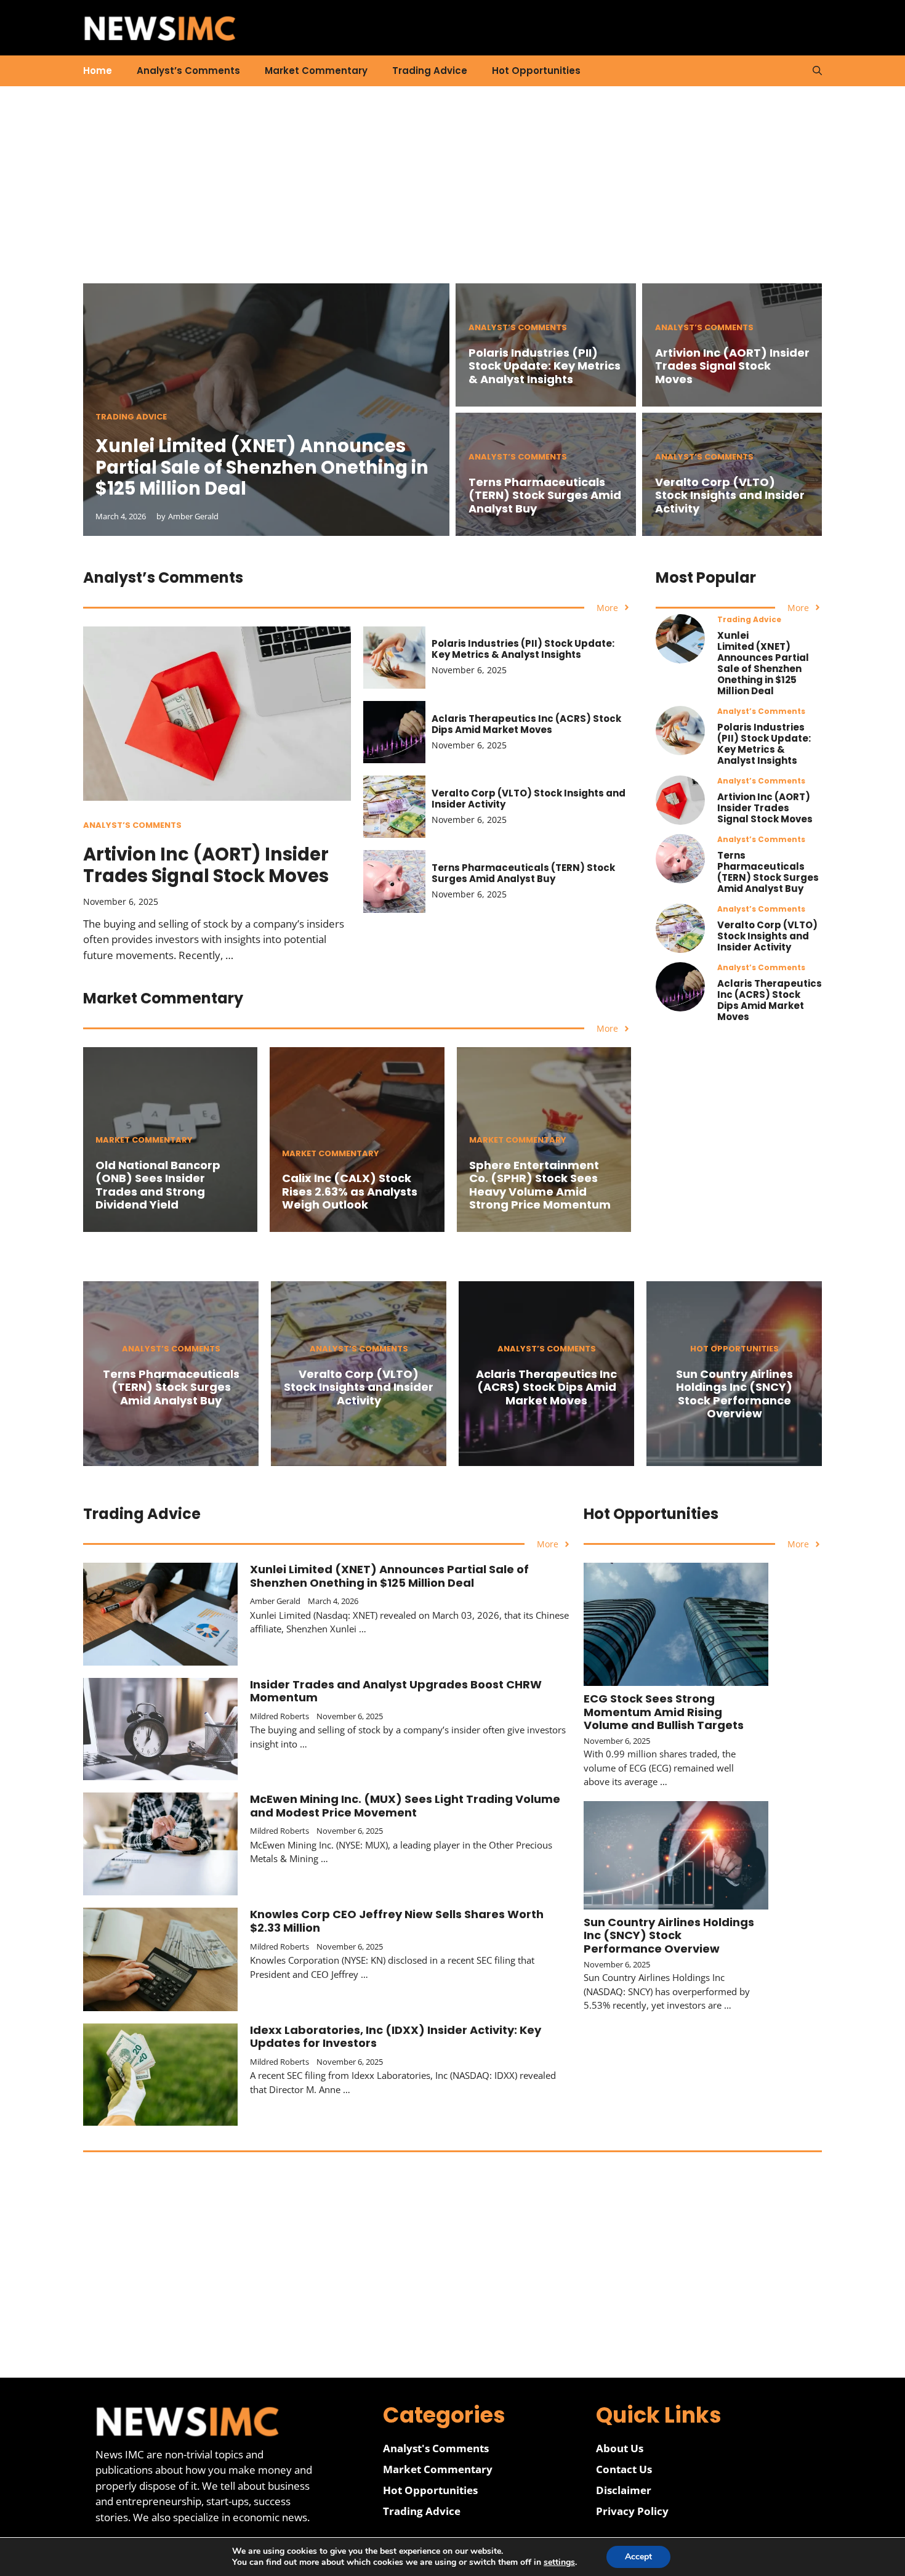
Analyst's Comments (436, 2448)
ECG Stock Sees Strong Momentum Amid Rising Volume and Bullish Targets (664, 1712)
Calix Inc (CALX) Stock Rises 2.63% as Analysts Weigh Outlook (350, 1191)
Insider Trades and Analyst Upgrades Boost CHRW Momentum (396, 1691)
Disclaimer (624, 2490)
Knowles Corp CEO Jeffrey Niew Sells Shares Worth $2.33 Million (397, 1921)
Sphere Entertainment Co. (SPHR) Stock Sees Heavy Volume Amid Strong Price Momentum (540, 1185)
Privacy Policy (632, 2511)
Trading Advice (430, 71)
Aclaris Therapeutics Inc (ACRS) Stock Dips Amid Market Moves (526, 724)
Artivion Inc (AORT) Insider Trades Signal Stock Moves (732, 366)
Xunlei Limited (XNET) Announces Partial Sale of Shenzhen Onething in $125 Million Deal (262, 468)
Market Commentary (316, 71)
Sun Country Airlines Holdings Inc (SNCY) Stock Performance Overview (734, 1394)
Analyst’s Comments (188, 71)
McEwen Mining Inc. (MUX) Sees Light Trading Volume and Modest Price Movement (405, 1806)
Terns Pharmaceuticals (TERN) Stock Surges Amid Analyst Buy (545, 495)
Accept (638, 2557)
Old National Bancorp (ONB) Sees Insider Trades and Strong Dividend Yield (158, 1185)
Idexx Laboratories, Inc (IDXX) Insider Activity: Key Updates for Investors (396, 2037)
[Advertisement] (452, 197)
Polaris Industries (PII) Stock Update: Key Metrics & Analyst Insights (545, 366)
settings (559, 2562)
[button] (817, 71)
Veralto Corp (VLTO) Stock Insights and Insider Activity (730, 495)
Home (98, 71)
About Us (620, 2448)
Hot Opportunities (536, 71)
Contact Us (624, 2469)
